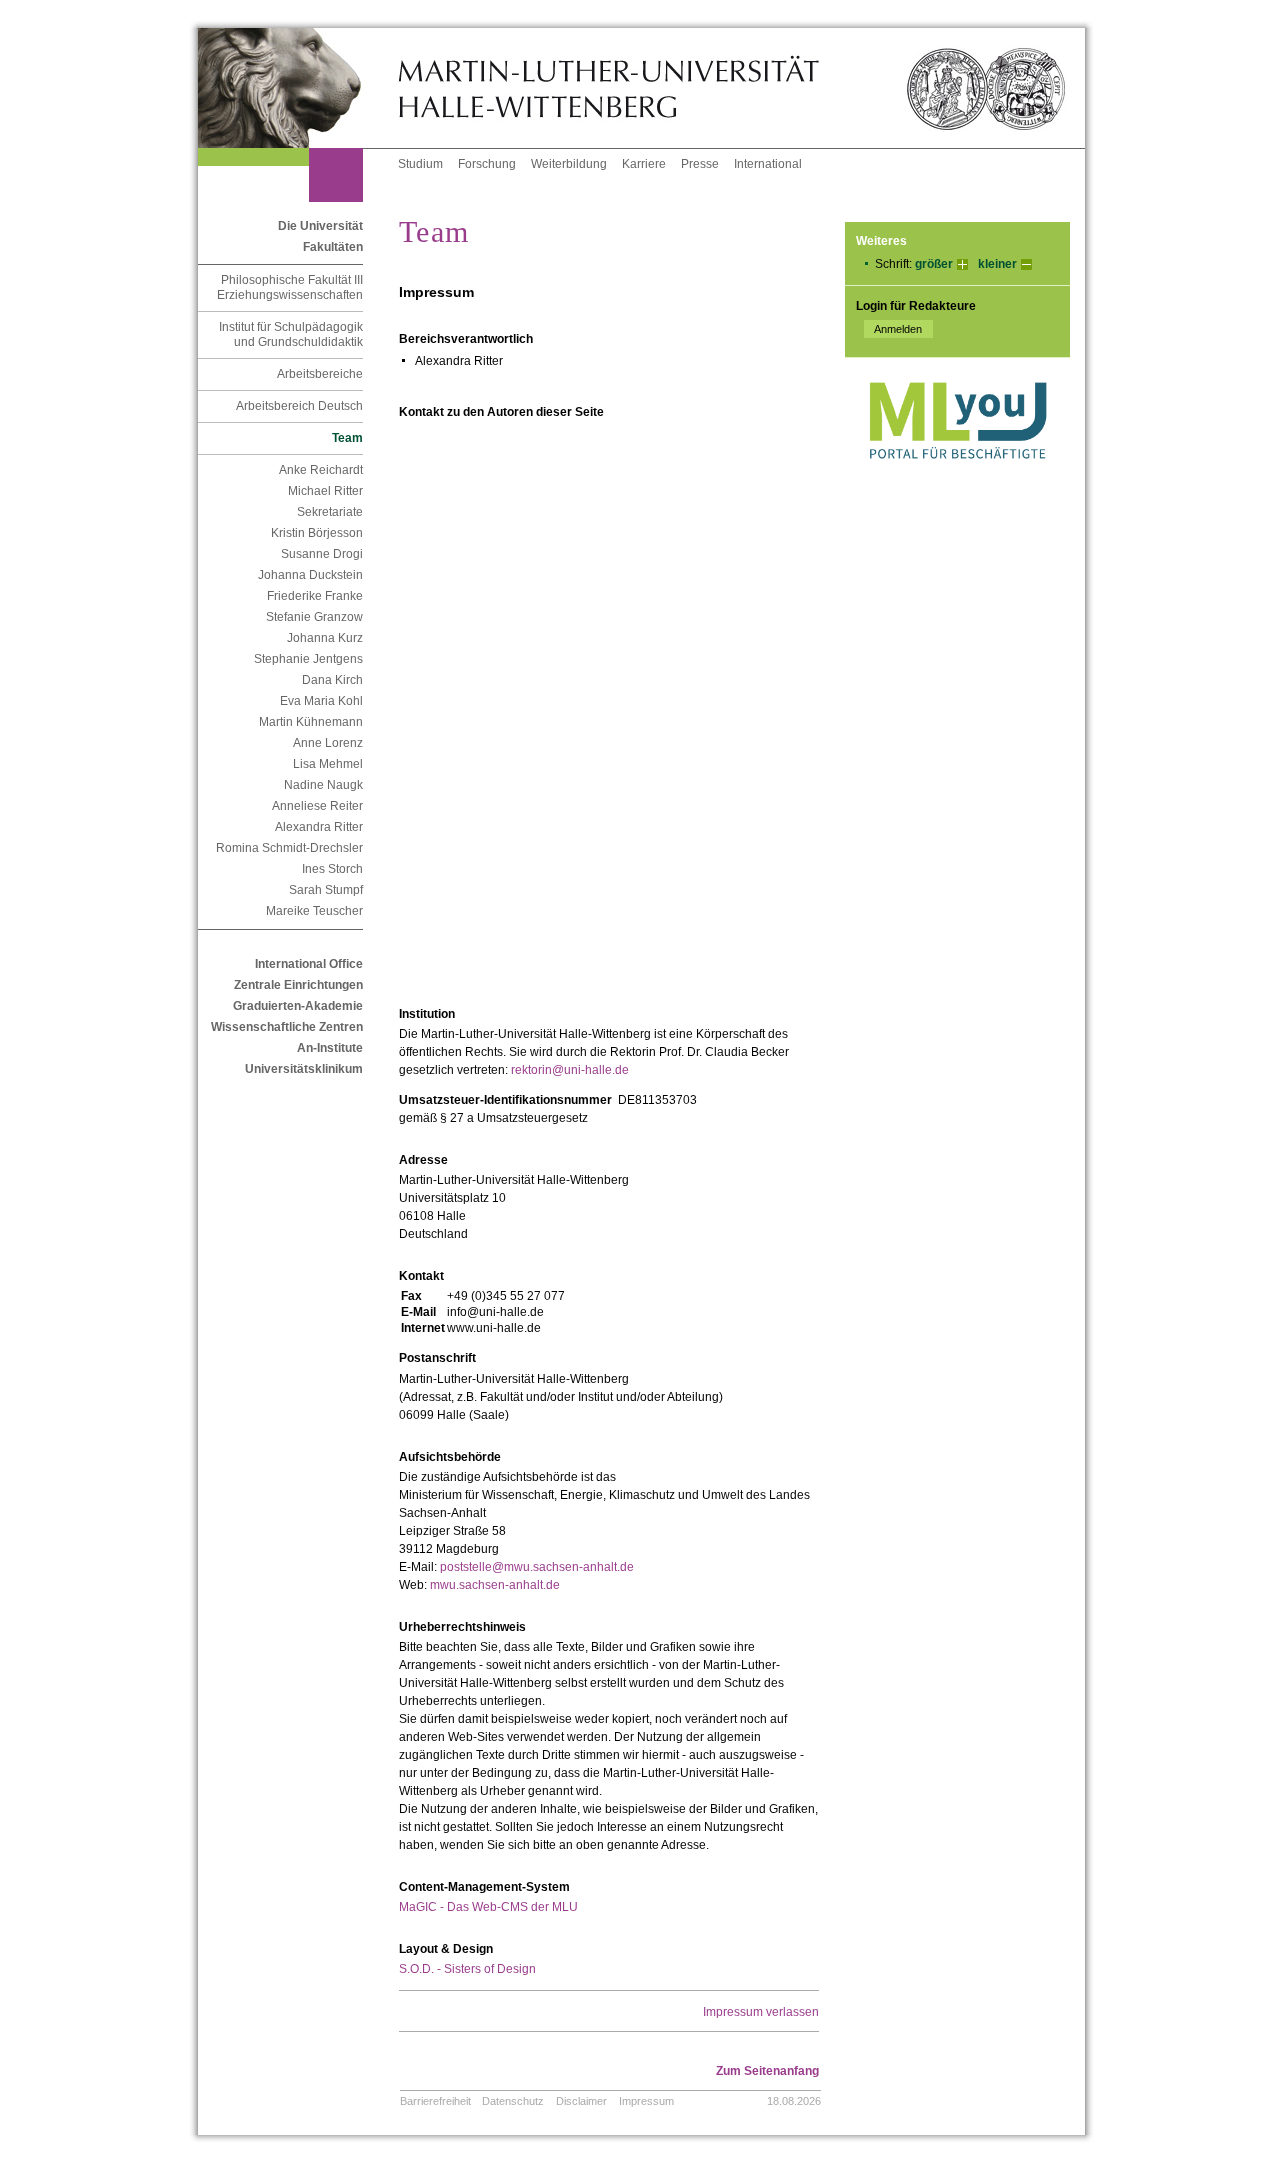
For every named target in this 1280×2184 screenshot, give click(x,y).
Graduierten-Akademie (298, 1006)
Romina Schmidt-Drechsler (289, 848)
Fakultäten (333, 247)
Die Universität (320, 226)
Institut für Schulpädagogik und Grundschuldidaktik (291, 334)
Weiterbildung (569, 164)
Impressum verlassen (761, 2012)
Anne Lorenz (328, 743)
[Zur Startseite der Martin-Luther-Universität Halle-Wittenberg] (298, 88)
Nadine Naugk (323, 785)
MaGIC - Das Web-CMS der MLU (488, 1907)
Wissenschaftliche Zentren (287, 1027)
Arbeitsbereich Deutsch (299, 406)
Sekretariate (330, 512)
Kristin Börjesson (317, 533)
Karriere (644, 164)
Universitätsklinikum (304, 1069)
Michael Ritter (325, 491)
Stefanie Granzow (314, 617)
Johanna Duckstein (310, 575)
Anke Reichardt (321, 470)
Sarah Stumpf (326, 890)
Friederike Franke (315, 596)
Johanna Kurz (325, 638)
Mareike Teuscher (314, 911)
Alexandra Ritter (319, 827)
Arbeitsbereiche (320, 374)
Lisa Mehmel (328, 764)
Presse (700, 164)
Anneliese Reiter (317, 806)
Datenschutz (513, 2101)
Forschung (487, 164)
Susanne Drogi (322, 554)
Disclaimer (581, 2101)
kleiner (997, 264)
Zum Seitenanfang (767, 2071)
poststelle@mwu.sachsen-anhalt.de (537, 1567)
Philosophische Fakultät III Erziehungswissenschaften (290, 287)
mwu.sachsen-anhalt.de (495, 1585)
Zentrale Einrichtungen (298, 985)
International (768, 164)
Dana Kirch (332, 680)
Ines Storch (332, 869)
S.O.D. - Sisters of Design (467, 1969)
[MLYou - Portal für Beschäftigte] (957, 479)
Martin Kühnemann (311, 722)
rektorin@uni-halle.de (570, 1070)
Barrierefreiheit (435, 2101)
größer (934, 264)
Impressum (646, 2101)
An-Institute (330, 1048)
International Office (309, 964)
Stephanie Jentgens (308, 659)
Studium (420, 164)
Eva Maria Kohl (321, 701)
